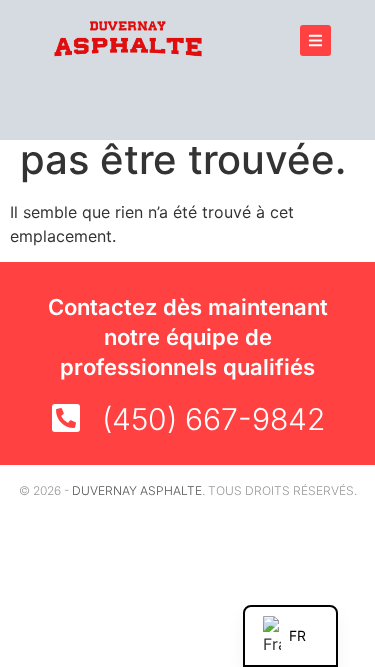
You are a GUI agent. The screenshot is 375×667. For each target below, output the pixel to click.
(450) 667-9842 (213, 419)
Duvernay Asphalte (137, 490)
